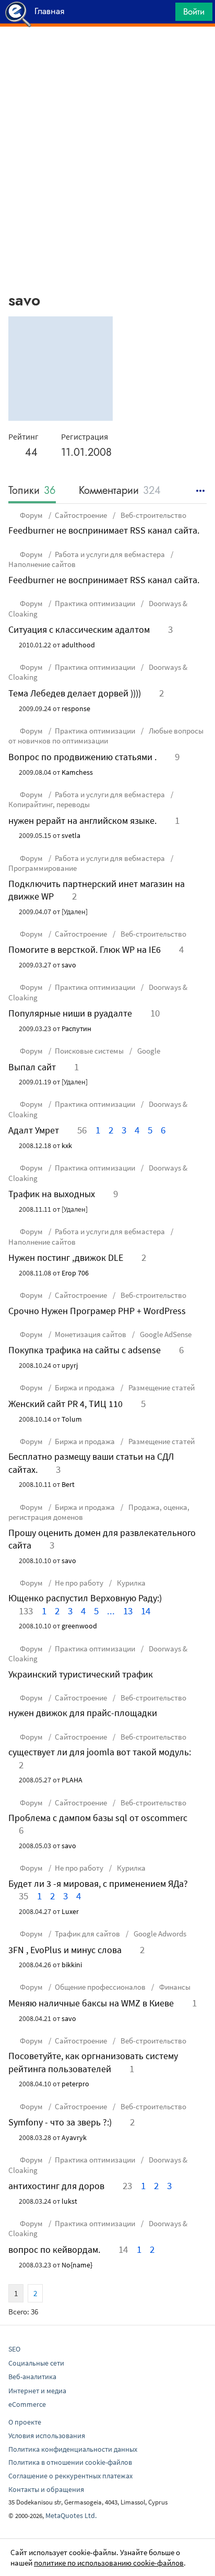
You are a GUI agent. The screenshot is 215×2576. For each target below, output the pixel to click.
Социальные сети (36, 2363)
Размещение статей (161, 1387)
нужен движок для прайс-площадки (83, 1713)
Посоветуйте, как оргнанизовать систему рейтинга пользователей (93, 2062)
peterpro (75, 2084)
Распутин (76, 1029)
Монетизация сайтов (91, 1334)
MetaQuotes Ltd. (71, 2515)
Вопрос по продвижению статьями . (82, 757)
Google (148, 1051)
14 (146, 1611)
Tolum (72, 1419)
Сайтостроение (81, 515)
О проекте (25, 2422)
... (111, 1611)
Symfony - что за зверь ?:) (60, 2122)
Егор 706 (75, 1273)
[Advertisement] (107, 53)
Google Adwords (159, 1934)
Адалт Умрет (34, 1130)
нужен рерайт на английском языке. (82, 820)
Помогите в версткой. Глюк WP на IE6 (85, 949)
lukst (69, 2201)
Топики (32, 491)
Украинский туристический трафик (81, 1674)
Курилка (130, 1583)
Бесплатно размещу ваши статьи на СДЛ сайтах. (91, 1463)
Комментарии (120, 491)
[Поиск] (164, 14)
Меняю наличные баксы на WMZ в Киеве (91, 2003)
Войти (194, 11)
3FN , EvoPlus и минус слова (65, 1950)
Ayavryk (74, 2137)
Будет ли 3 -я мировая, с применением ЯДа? (98, 1883)
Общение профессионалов (100, 1987)
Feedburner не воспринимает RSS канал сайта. (104, 530)
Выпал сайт (32, 1067)
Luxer (70, 1911)
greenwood (79, 1626)
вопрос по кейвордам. (54, 2249)
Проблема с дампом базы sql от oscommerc (98, 1818)
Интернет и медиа (37, 2391)
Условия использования (47, 2436)
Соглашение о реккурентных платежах (70, 2476)
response (76, 708)
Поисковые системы (89, 1051)
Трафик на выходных (52, 1194)
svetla (71, 835)
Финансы (174, 1987)
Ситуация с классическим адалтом (79, 629)
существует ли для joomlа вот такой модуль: (100, 1752)
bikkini (72, 1965)
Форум (31, 515)
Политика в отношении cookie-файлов (70, 2462)
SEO (14, 2349)
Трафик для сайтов (87, 1934)
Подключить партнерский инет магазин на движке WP (97, 890)
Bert (68, 1484)
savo (69, 965)
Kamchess (77, 772)
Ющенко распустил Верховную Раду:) (85, 1598)
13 (128, 1611)
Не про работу (79, 1583)
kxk (67, 1145)
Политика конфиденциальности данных (73, 2449)
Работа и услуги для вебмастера (110, 554)
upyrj (70, 1365)
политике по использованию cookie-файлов (109, 2563)
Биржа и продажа (85, 1387)
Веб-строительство (153, 515)
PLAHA (72, 1780)
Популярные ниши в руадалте (70, 1013)
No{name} (77, 2265)
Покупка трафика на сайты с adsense (85, 1350)
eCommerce (27, 2404)
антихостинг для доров (56, 2186)
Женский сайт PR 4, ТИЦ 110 (65, 1404)
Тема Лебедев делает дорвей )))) (75, 693)
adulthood (78, 645)
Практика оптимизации (95, 603)
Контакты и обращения (46, 2489)
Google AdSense (165, 1334)
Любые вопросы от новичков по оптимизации (106, 736)
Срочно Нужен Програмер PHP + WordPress (97, 1311)
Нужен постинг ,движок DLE (66, 1257)
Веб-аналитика (32, 2377)
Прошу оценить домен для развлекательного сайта (102, 1539)
